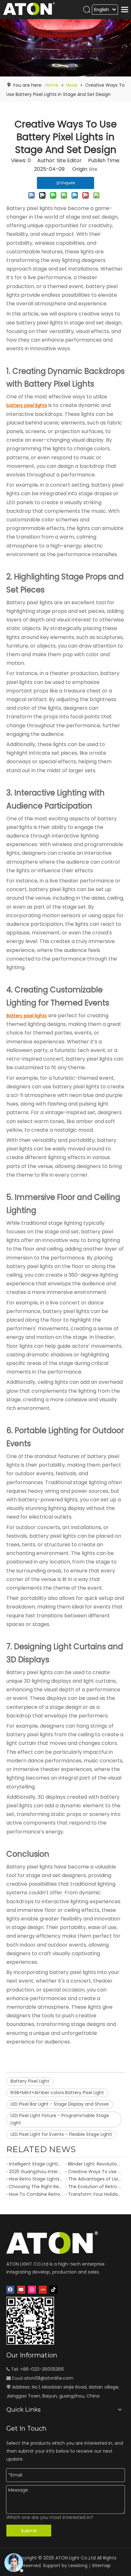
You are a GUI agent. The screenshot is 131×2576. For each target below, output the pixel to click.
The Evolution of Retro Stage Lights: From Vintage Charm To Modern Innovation (95, 2187)
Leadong (78, 2565)
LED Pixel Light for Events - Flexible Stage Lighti (61, 2134)
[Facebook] (10, 2290)
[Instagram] (32, 2290)
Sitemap (101, 2565)
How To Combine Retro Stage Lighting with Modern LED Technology (36, 2194)
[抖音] (54, 2290)
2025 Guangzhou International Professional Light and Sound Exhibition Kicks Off (36, 2172)
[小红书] (43, 2290)
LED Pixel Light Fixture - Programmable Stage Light (60, 2119)
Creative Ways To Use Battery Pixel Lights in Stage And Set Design (95, 2172)
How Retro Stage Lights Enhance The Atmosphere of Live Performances (36, 2179)
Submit (29, 2531)
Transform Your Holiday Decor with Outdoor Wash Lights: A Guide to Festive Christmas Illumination (95, 2194)
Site (93, 169)
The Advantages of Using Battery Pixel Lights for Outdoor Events (95, 2179)
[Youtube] (21, 2290)
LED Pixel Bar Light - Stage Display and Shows (60, 2104)
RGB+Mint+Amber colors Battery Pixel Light (57, 2093)
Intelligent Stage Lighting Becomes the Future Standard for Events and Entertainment (36, 2164)
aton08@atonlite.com (49, 2378)
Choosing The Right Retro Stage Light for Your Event (36, 2187)
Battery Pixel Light (30, 2081)
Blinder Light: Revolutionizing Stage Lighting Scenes (95, 2164)
